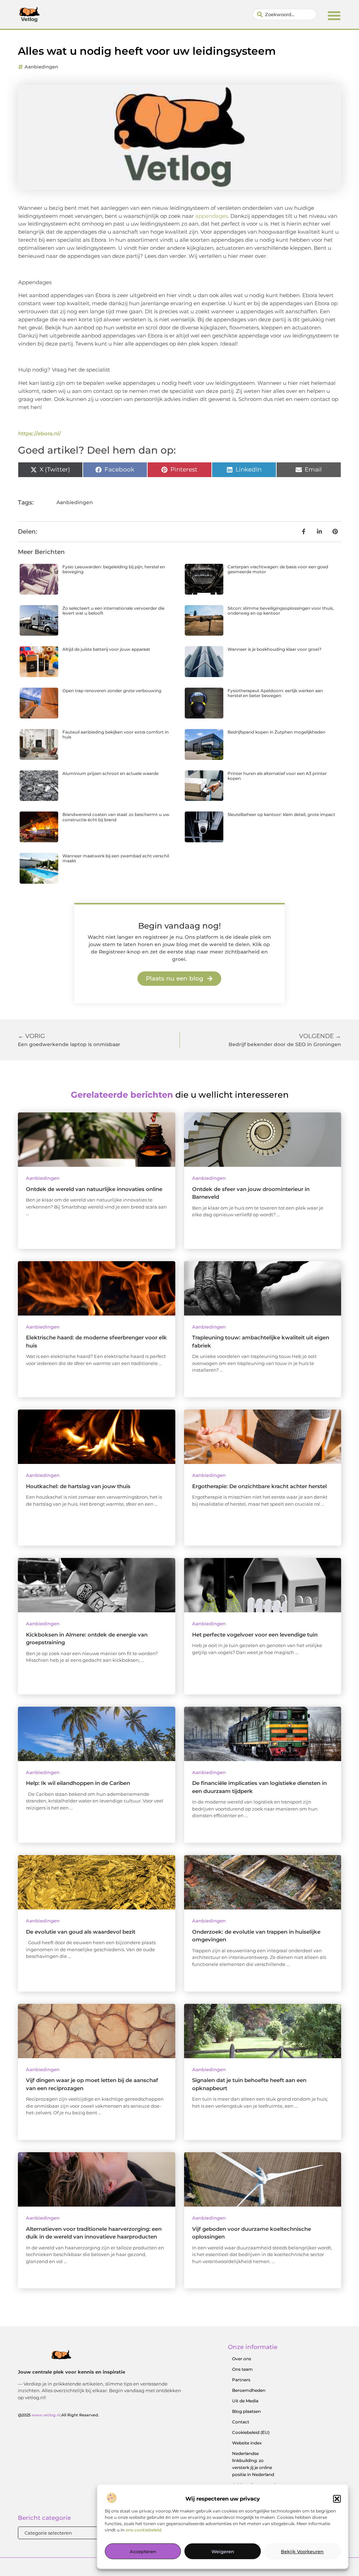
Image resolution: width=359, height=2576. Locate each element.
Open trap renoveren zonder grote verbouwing (112, 691)
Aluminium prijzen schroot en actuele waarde (110, 773)
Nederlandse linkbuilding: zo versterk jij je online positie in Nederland (253, 2464)
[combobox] (285, 14)
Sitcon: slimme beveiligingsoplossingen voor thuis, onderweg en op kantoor (281, 611)
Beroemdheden (249, 2390)
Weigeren (223, 2551)
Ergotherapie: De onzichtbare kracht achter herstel (259, 1486)
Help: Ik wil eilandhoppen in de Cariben (78, 1783)
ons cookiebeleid (143, 2530)
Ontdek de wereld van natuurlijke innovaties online (94, 1189)
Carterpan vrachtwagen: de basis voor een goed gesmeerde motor (278, 569)
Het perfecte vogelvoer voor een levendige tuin (255, 1635)
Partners (241, 2380)
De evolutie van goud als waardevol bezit (81, 1932)
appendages (212, 216)
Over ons (242, 2359)
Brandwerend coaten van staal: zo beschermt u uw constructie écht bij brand (116, 817)
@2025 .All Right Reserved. (59, 2415)
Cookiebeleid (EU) (251, 2432)
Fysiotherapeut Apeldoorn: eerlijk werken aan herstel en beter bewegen (275, 693)
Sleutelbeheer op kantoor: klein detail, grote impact (281, 814)
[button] (337, 2499)
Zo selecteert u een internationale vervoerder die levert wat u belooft (113, 611)
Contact (241, 2422)
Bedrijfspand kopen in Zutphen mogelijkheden (276, 732)
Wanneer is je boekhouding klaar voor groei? (275, 649)
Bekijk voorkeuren (302, 2551)
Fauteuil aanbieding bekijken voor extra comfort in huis (116, 734)
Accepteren (143, 2551)
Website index (247, 2443)
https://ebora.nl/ (40, 433)
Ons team (242, 2369)
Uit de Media (245, 2401)
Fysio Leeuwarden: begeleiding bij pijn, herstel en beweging (114, 569)
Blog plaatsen (246, 2411)
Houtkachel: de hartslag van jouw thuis (78, 1486)
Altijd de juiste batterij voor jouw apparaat (106, 649)
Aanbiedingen (41, 67)
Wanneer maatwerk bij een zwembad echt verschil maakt (116, 858)
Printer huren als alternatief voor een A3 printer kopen (277, 776)
